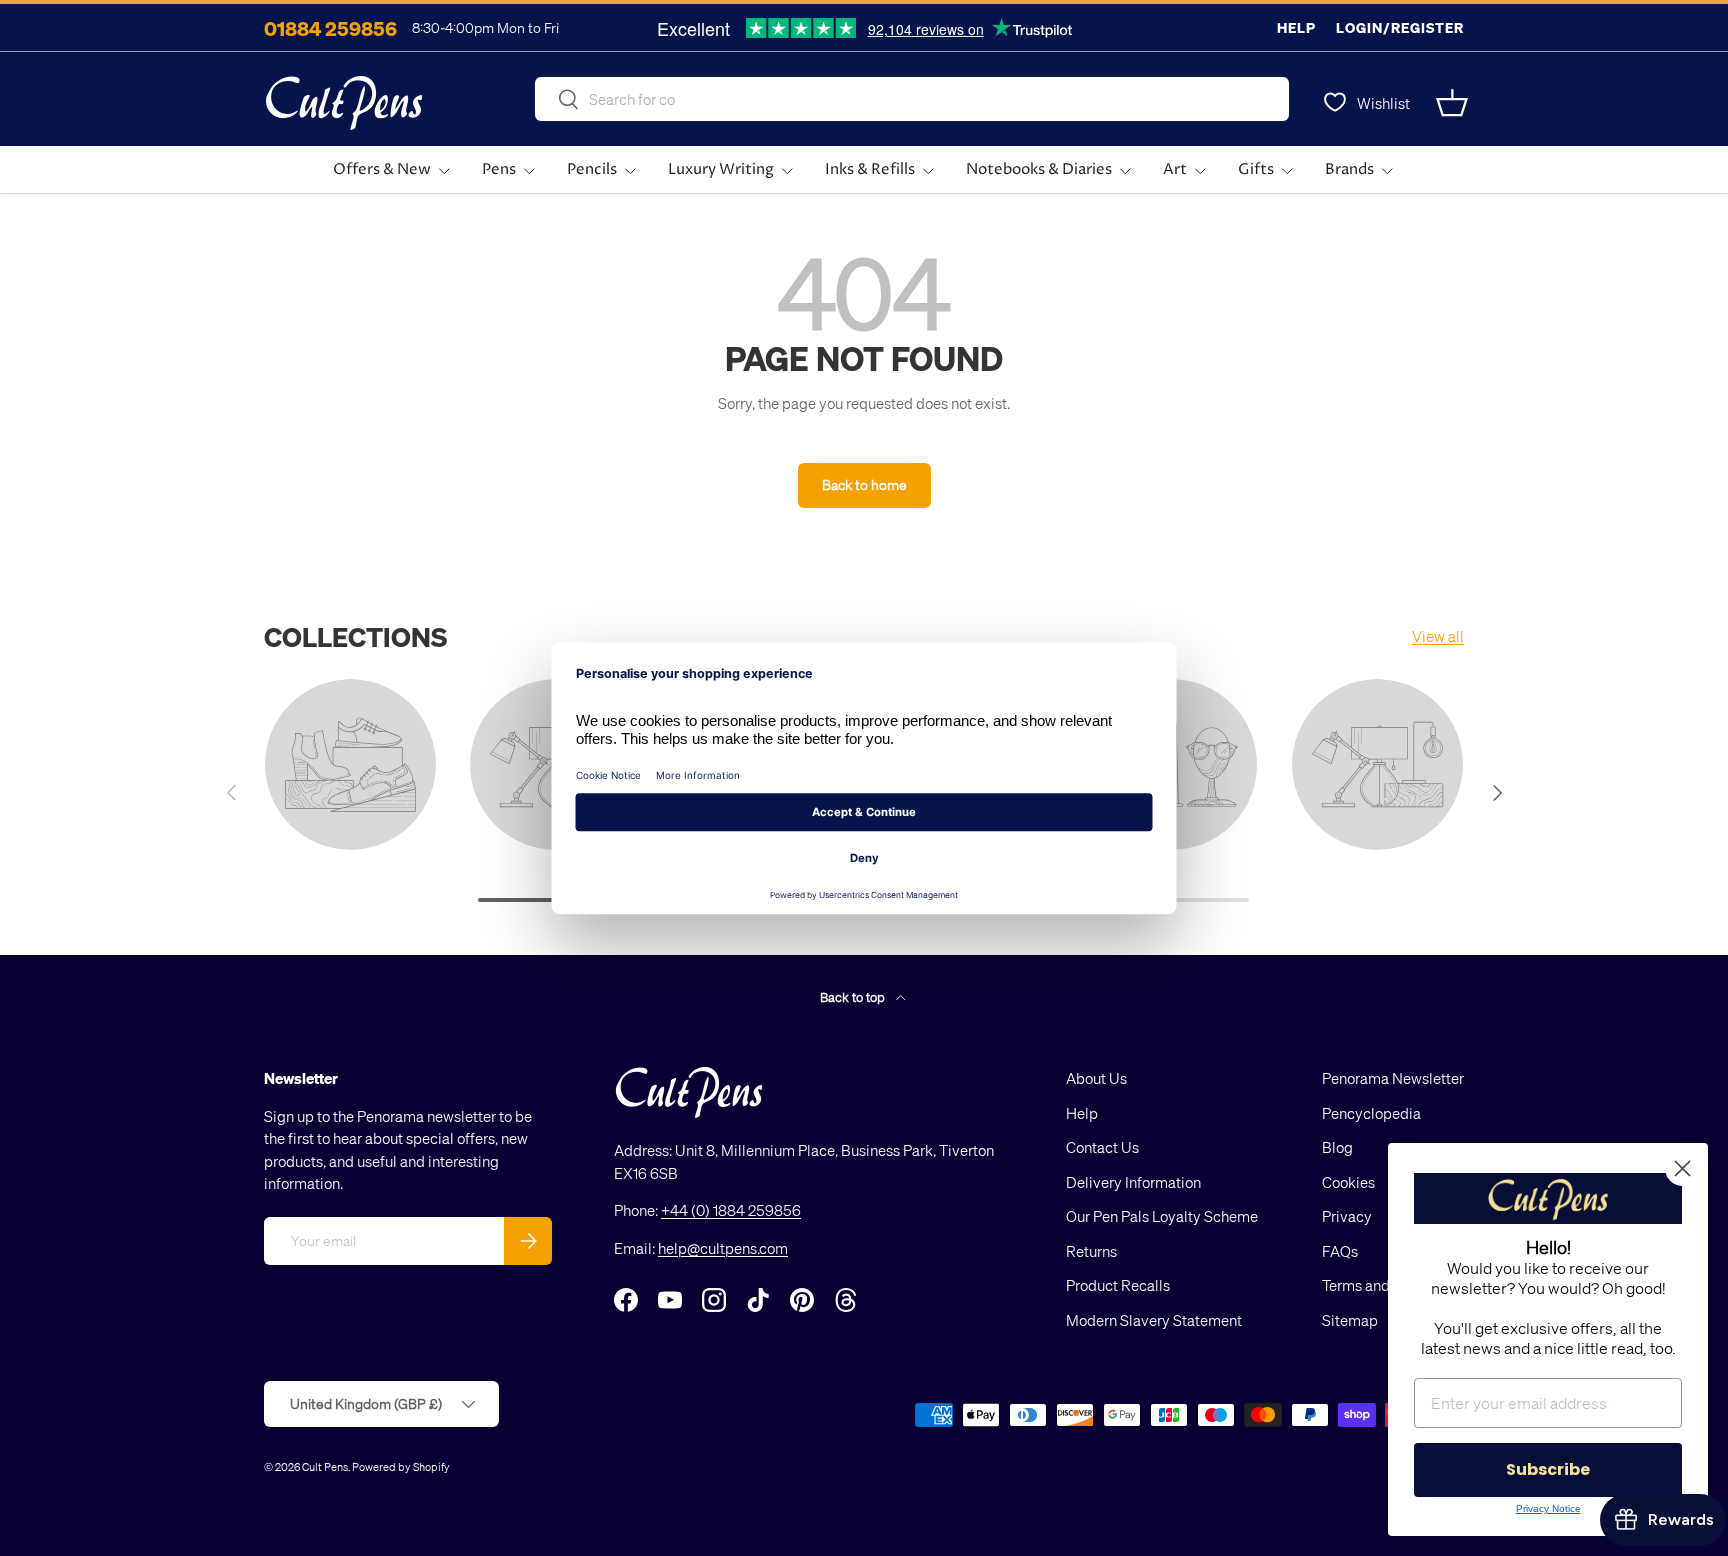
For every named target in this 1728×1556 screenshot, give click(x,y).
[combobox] (912, 99)
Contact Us (1102, 1147)
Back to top (854, 996)
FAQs (1340, 1251)
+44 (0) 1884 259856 (731, 1210)
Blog (1337, 1147)
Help (1296, 27)
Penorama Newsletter (1393, 1078)
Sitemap (1350, 1320)
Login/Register (1400, 27)
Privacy (1347, 1216)
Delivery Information (1133, 1182)
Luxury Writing (721, 169)
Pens (499, 169)
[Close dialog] (1682, 1168)
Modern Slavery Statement (1154, 1320)
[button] (1452, 103)
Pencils (592, 169)
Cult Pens (325, 1466)
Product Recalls (1118, 1285)
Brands (1349, 169)
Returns (1091, 1251)
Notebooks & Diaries (1039, 169)
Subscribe (1548, 1469)
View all (1438, 636)
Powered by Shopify (401, 1466)
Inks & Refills (870, 169)
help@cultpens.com (723, 1248)
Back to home (864, 484)
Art (1175, 169)
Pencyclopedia (1371, 1113)
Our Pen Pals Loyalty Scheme (1162, 1216)
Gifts (1256, 169)
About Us (1096, 1078)
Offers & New (382, 169)
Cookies (1348, 1182)
